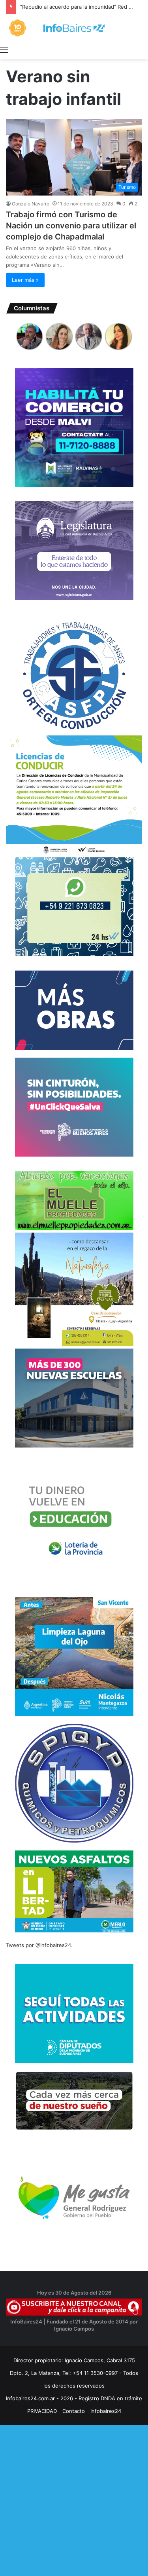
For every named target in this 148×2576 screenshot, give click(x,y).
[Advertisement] (74, 2499)
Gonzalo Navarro (31, 204)
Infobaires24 (106, 2411)
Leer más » (25, 280)
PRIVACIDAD (42, 2411)
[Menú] (4, 49)
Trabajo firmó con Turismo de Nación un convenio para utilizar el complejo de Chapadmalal (71, 226)
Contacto (74, 2411)
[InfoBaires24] (74, 28)
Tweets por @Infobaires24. (39, 1945)
